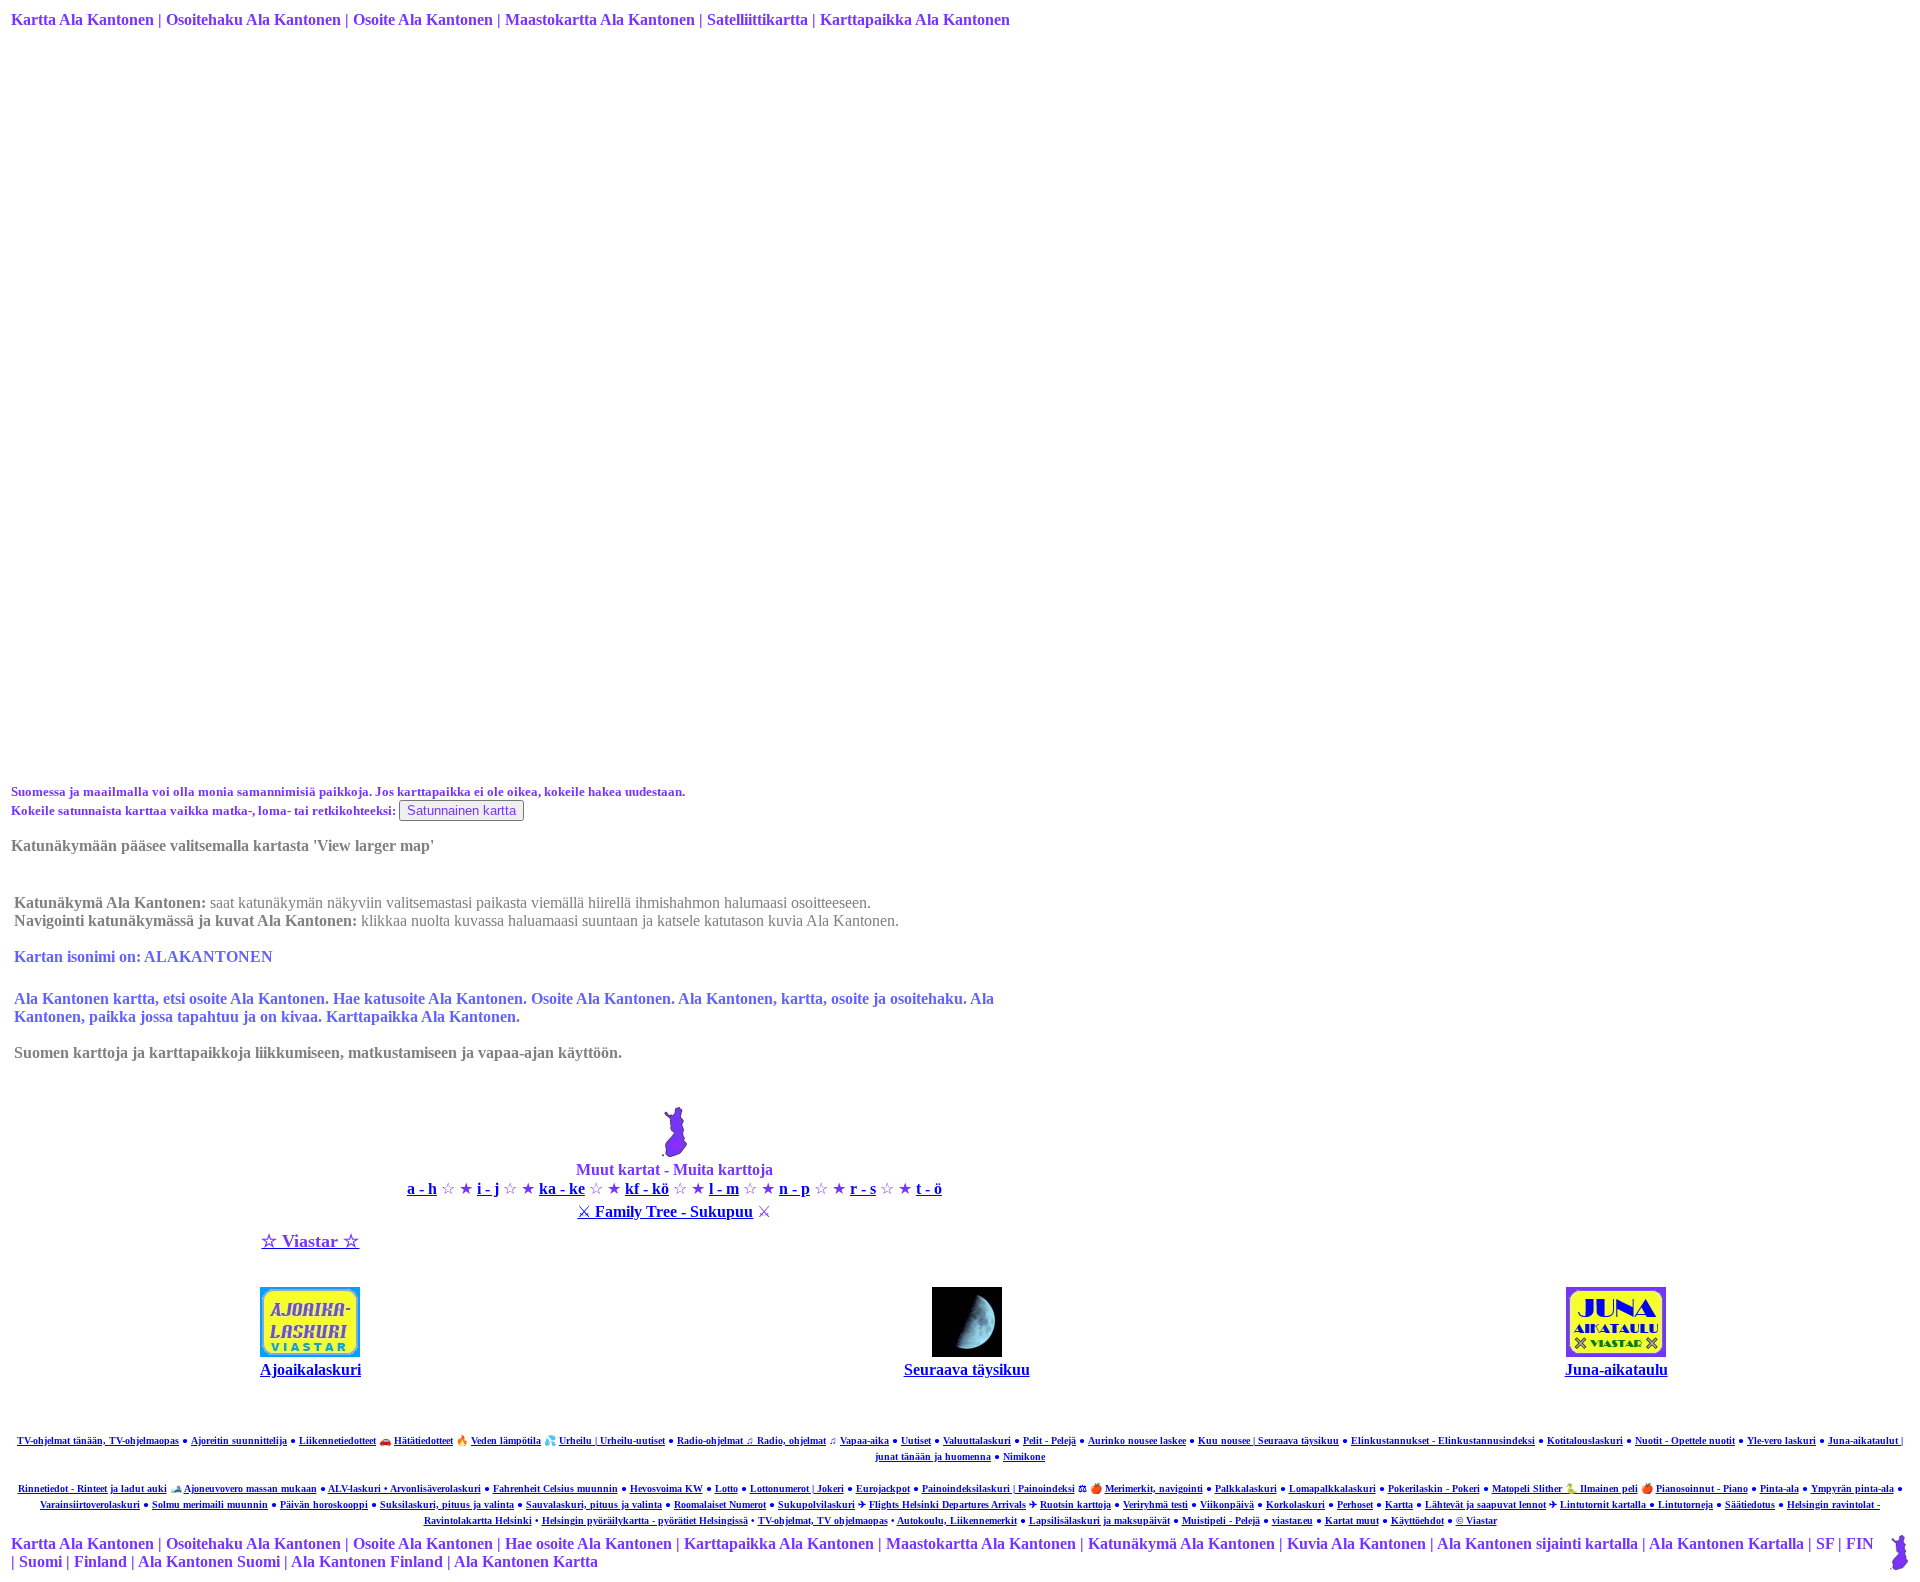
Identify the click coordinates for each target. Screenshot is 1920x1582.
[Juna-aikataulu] (1616, 1351)
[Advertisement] (611, 203)
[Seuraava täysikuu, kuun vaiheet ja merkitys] (967, 1351)
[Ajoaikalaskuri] (310, 1351)
